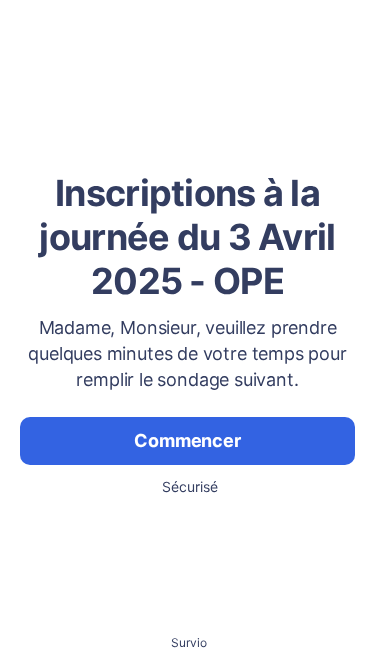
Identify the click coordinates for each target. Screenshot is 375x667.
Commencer (187, 440)
